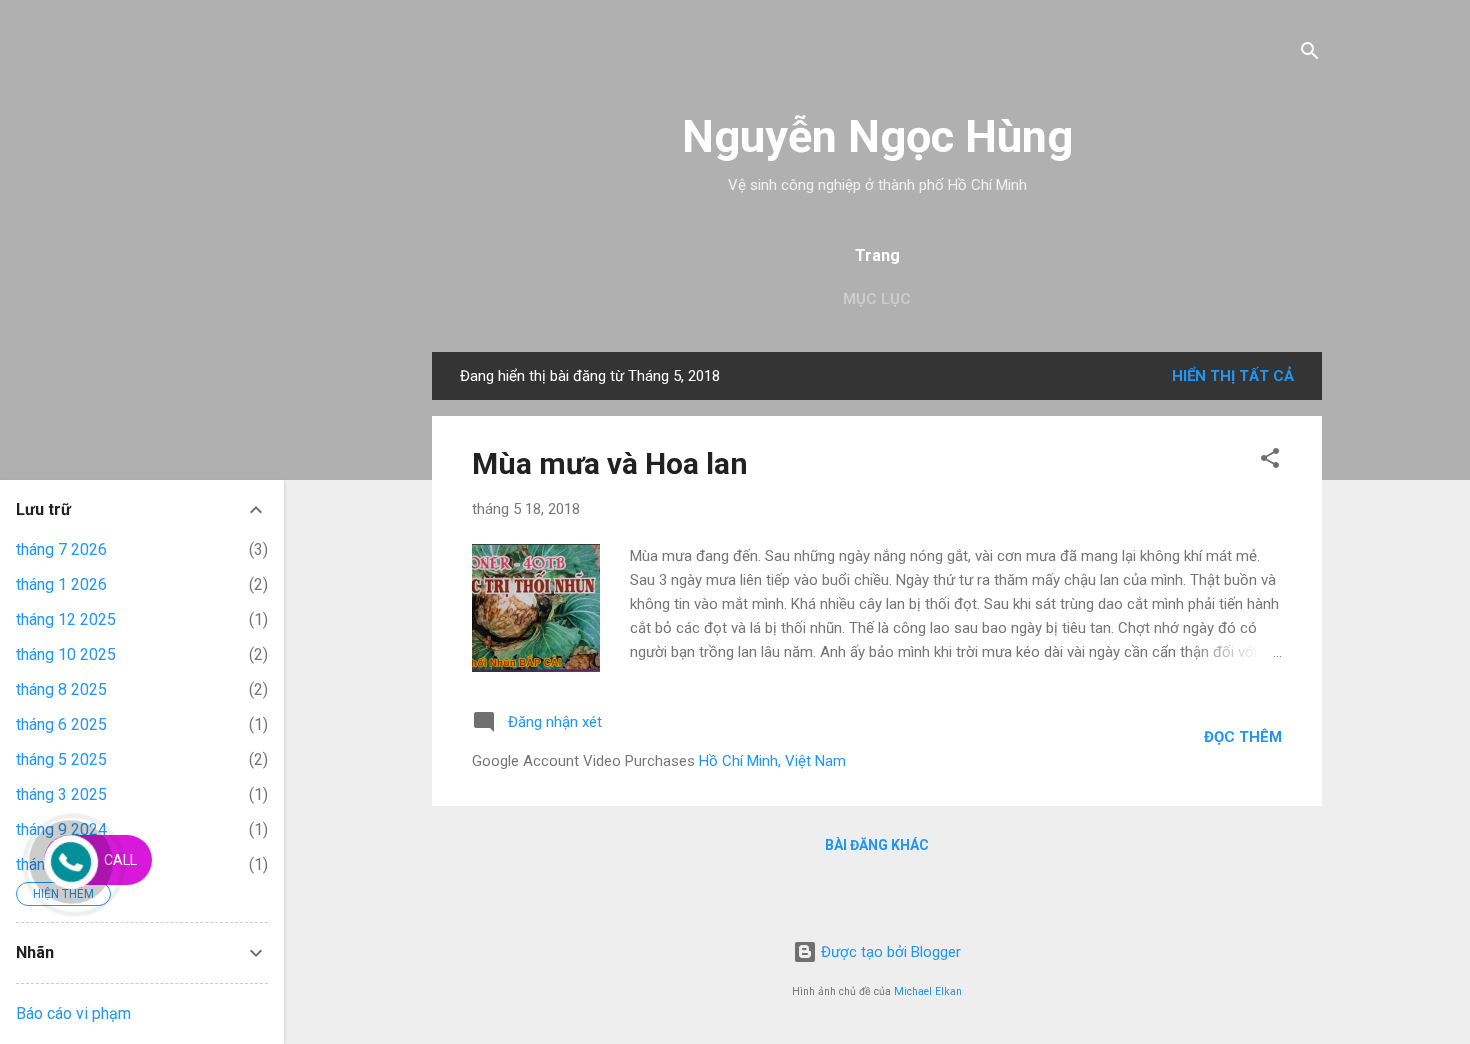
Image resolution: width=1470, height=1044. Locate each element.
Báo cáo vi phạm (73, 1013)
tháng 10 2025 (66, 654)
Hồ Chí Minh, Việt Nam (772, 761)
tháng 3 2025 (61, 794)
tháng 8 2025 (61, 689)
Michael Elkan (928, 991)
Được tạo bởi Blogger (889, 952)
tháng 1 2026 (61, 584)
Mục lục (877, 299)
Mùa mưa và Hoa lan (610, 463)
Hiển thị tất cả (1233, 376)
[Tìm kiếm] (1310, 54)
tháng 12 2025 (66, 619)
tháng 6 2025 (61, 724)
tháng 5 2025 (61, 759)
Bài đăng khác (877, 845)
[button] (1270, 461)
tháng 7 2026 (61, 549)
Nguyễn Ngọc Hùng (877, 136)
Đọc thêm (1243, 737)
